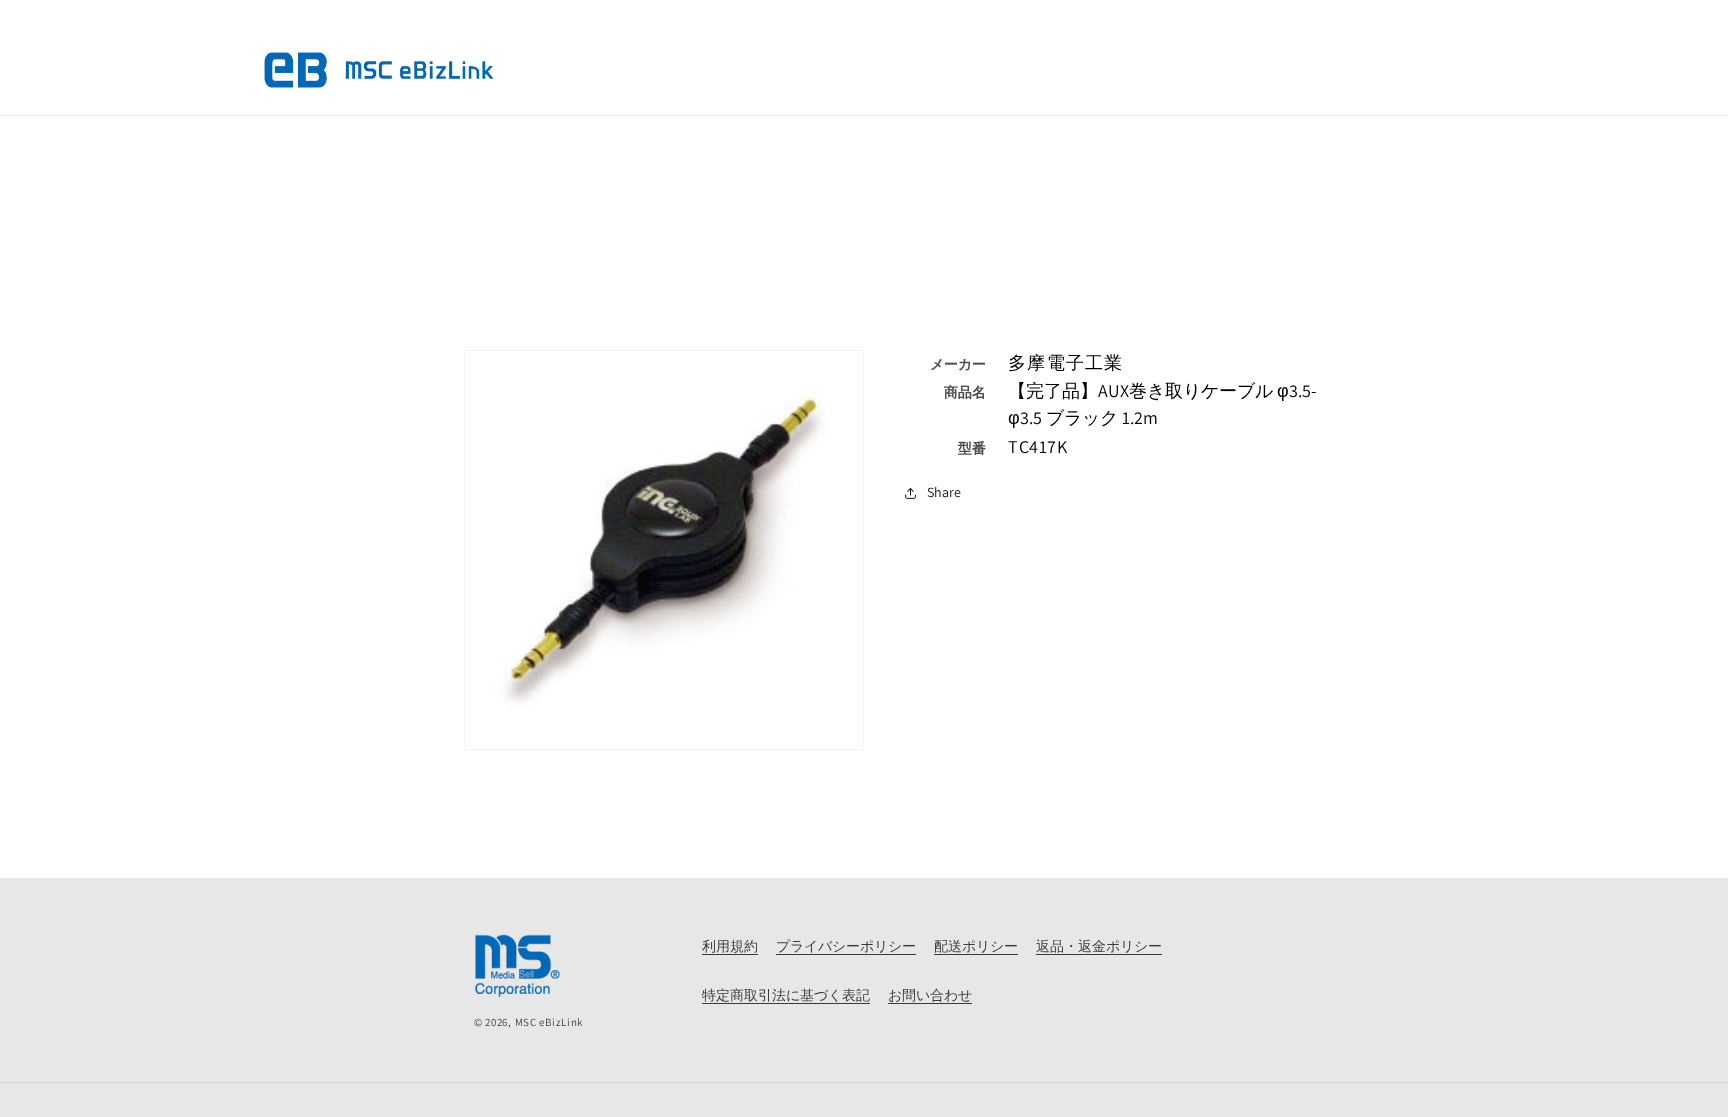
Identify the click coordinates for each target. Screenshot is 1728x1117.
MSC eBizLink (549, 1022)
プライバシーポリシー (846, 946)
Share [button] (944, 492)
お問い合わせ (930, 995)
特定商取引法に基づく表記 (786, 995)
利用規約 (730, 946)
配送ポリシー (976, 946)
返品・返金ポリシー (1099, 946)
